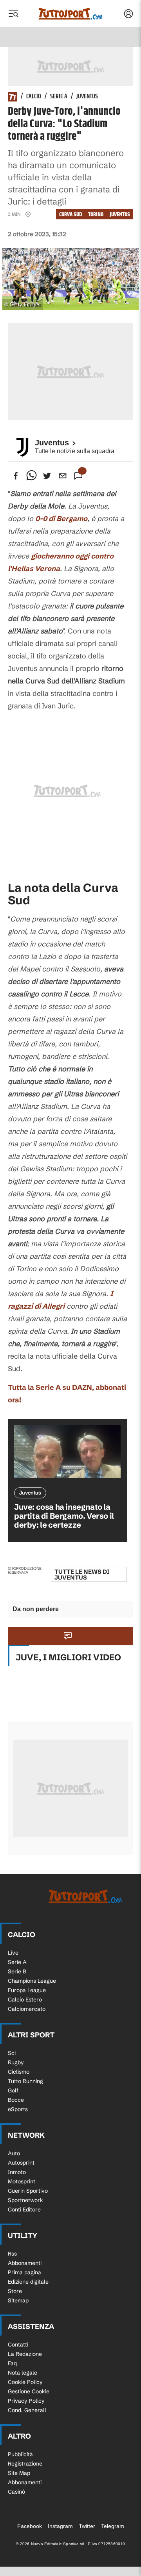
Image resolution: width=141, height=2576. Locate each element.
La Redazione (25, 2354)
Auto (14, 2153)
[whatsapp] (31, 476)
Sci (12, 2053)
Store (15, 2291)
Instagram (60, 2526)
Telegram (113, 2526)
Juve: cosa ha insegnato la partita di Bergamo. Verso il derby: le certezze (64, 1516)
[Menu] (13, 14)
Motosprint (22, 2181)
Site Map (19, 2473)
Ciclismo (19, 2072)
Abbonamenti (25, 2263)
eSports (18, 2109)
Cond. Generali (27, 2410)
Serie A (59, 97)
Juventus (87, 97)
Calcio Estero (25, 2000)
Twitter (87, 2526)
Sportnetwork (25, 2200)
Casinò (16, 2492)
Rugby (16, 2062)
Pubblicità (20, 2454)
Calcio (34, 97)
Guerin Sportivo (28, 2191)
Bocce (16, 2100)
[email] (63, 476)
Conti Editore (24, 2210)
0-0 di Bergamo (61, 519)
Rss (12, 2254)
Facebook (30, 2526)
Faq (12, 2363)
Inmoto (17, 2172)
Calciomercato (27, 2009)
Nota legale (23, 2373)
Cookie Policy (25, 2382)
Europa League (27, 1990)
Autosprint (21, 2163)
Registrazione (25, 2464)
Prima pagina (24, 2272)
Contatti (18, 2345)
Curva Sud (70, 214)
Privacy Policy (26, 2401)
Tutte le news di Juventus (82, 1574)
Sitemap (18, 2300)
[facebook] (16, 476)
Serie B (17, 1971)
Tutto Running (25, 2081)
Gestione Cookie (29, 2391)
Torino (96, 214)
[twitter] (47, 476)
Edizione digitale (28, 2282)
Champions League (32, 1981)
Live (13, 1953)
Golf (13, 2090)
